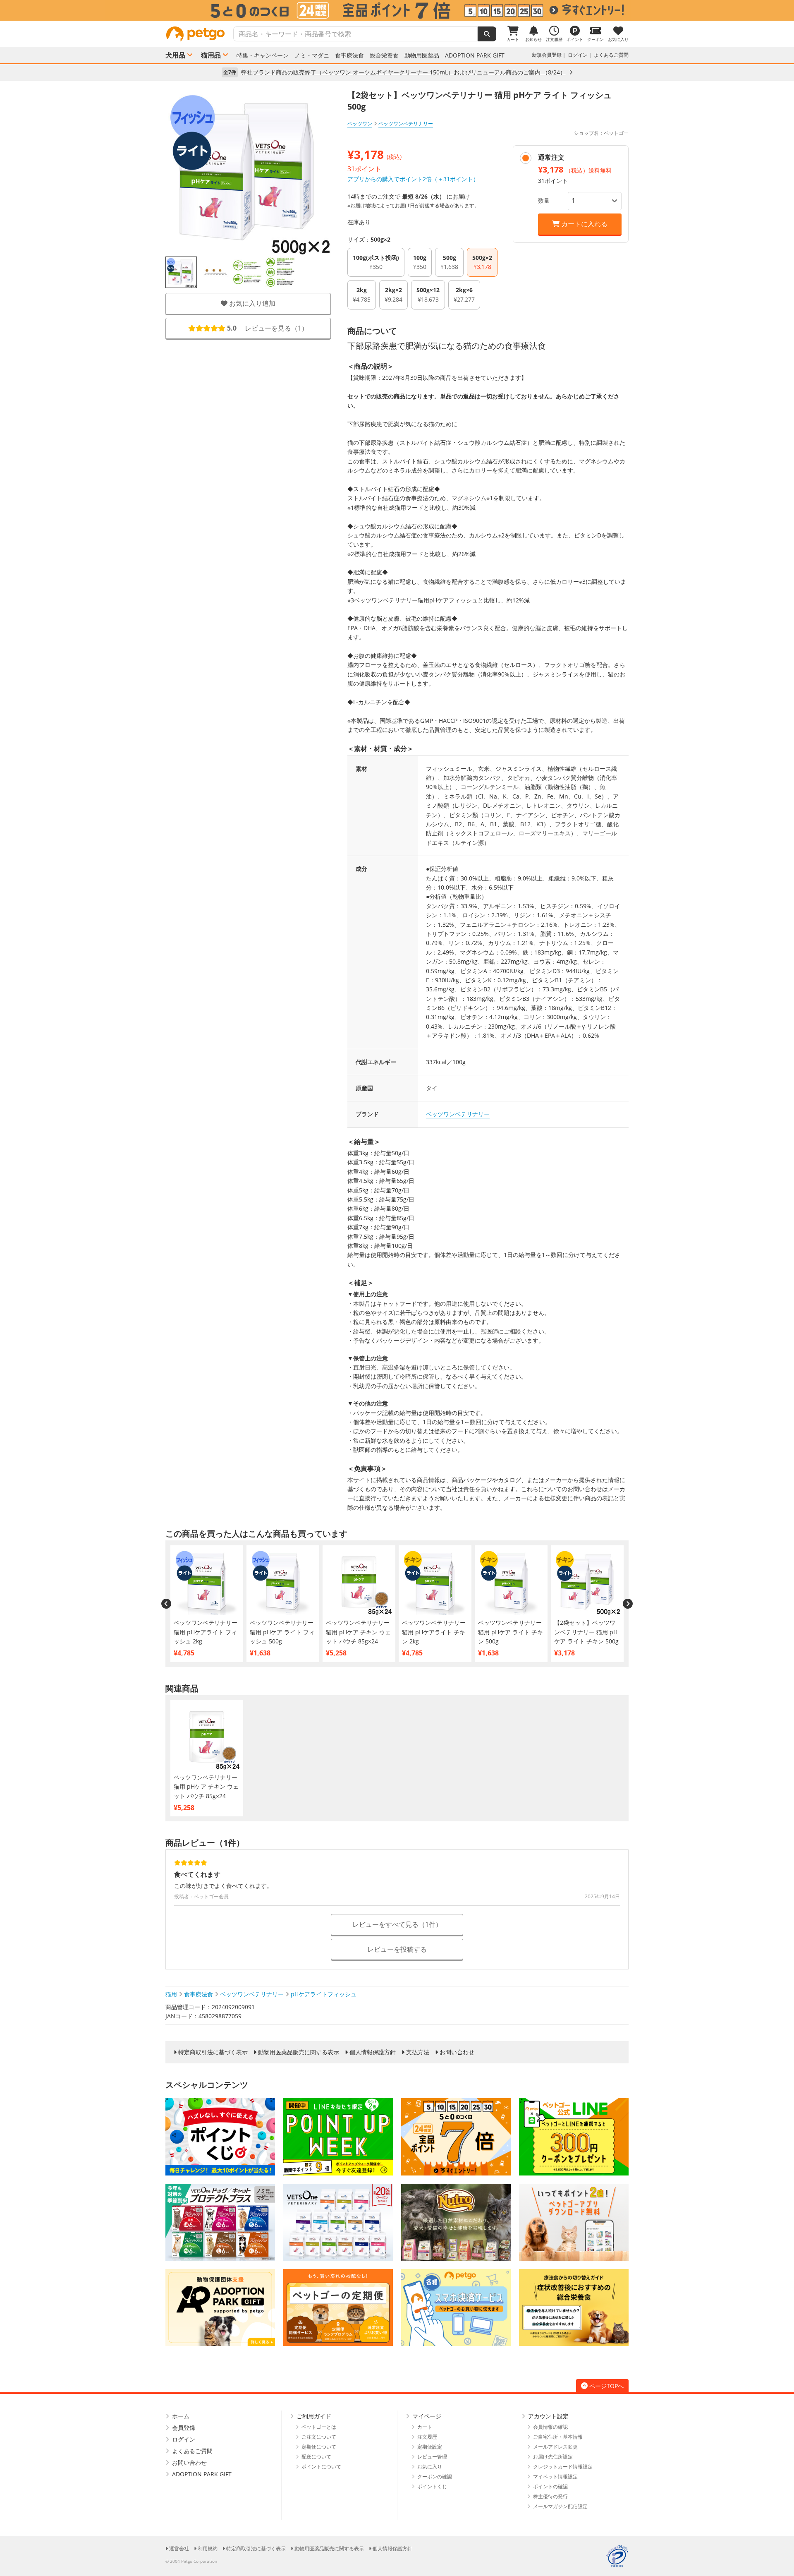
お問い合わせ (457, 2052)
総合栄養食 (384, 55)
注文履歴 (427, 2437)
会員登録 (184, 2428)
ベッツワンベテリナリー (458, 1114)
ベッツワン (360, 124)
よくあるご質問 (611, 55)
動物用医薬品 (422, 55)
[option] (397, 10)
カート (425, 2427)
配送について (316, 2457)
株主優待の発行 (550, 2496)
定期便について (319, 2447)
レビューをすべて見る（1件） (397, 1924)
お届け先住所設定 (553, 2457)
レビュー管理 (432, 2457)
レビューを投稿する (397, 1949)
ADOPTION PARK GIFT (475, 55)
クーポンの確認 (435, 2476)
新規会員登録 (547, 55)
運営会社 (179, 2548)
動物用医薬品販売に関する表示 (299, 2052)
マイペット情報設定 (555, 2476)
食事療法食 (349, 55)
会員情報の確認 (550, 2427)
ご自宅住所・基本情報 (558, 2437)
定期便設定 (430, 2447)
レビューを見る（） (268, 328)
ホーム (181, 2416)
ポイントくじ (432, 2486)
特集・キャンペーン (263, 55)
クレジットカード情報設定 (563, 2467)
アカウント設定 (548, 2416)
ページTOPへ (606, 2386)
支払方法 (418, 2052)
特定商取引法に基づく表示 (213, 2052)
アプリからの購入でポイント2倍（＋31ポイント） (413, 179)
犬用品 (175, 55)
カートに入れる (584, 224)
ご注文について (319, 2437)
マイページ (427, 2416)
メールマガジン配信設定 (560, 2506)
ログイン (578, 55)
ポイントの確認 (550, 2486)
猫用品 (211, 55)
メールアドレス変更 (555, 2447)
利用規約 (208, 2548)
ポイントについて (321, 2467)
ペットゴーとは (319, 2427)
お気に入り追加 (251, 303)
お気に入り (430, 2467)
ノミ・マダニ (312, 55)
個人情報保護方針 (373, 2052)
